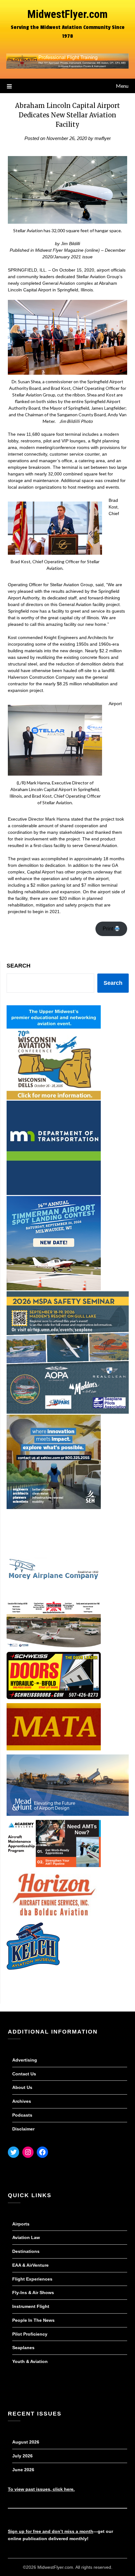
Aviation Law (26, 2237)
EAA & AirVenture (30, 2265)
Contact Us (24, 2074)
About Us (22, 2087)
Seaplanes (23, 2348)
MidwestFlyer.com (67, 14)
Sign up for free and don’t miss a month (51, 2531)
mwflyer (103, 138)
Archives (22, 2101)
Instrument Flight (31, 2306)
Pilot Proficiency (30, 2334)
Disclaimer (23, 2129)
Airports (21, 2224)
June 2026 (23, 2470)
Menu (122, 86)
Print (108, 929)
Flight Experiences (32, 2279)
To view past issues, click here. (41, 2489)
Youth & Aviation (30, 2361)
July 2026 (22, 2456)
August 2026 (26, 2442)
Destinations (26, 2251)
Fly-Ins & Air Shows (33, 2293)
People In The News (33, 2320)
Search (19, 966)
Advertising (25, 2060)
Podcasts (22, 2115)
